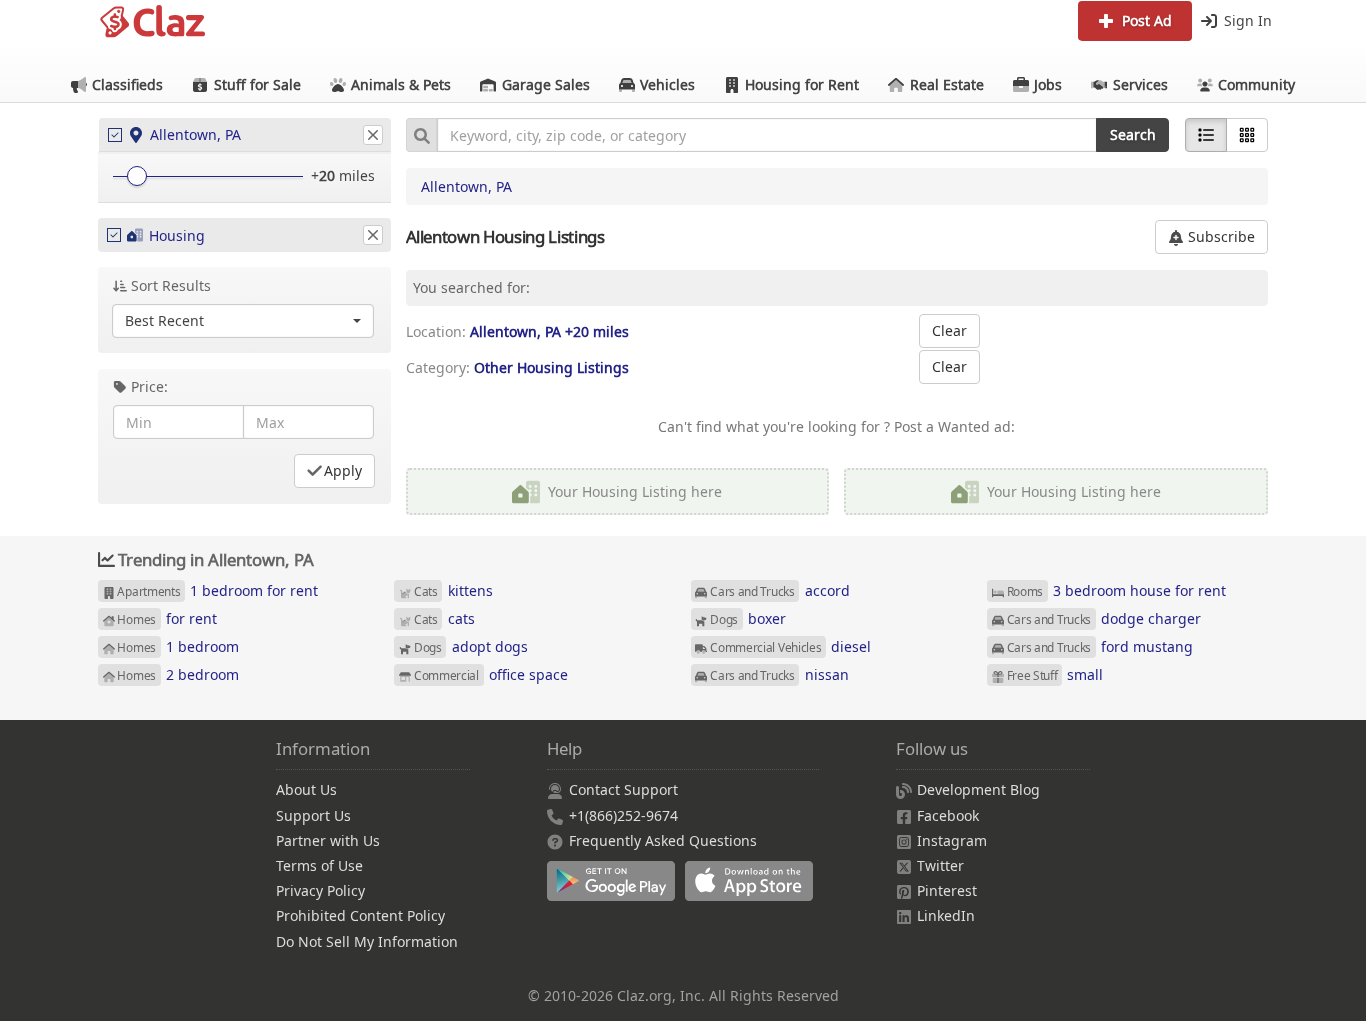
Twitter (940, 865)
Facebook (948, 815)
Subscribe (1219, 236)
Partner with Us (328, 840)
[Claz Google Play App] (616, 891)
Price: (149, 386)
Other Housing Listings (551, 367)
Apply (343, 470)
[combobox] (767, 135)
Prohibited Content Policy (360, 915)
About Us (306, 789)
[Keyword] (421, 135)
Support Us (313, 815)
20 (327, 175)
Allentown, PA (466, 186)
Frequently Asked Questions (663, 840)
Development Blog (978, 789)
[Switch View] (1247, 135)
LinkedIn (946, 915)
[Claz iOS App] (752, 891)
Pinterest (947, 890)
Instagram (952, 840)
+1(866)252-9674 (623, 815)
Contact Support (623, 789)
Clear (949, 330)
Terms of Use (319, 865)
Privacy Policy (320, 890)
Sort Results (171, 285)
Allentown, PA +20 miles (549, 331)
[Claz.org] (153, 22)
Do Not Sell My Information (367, 941)
